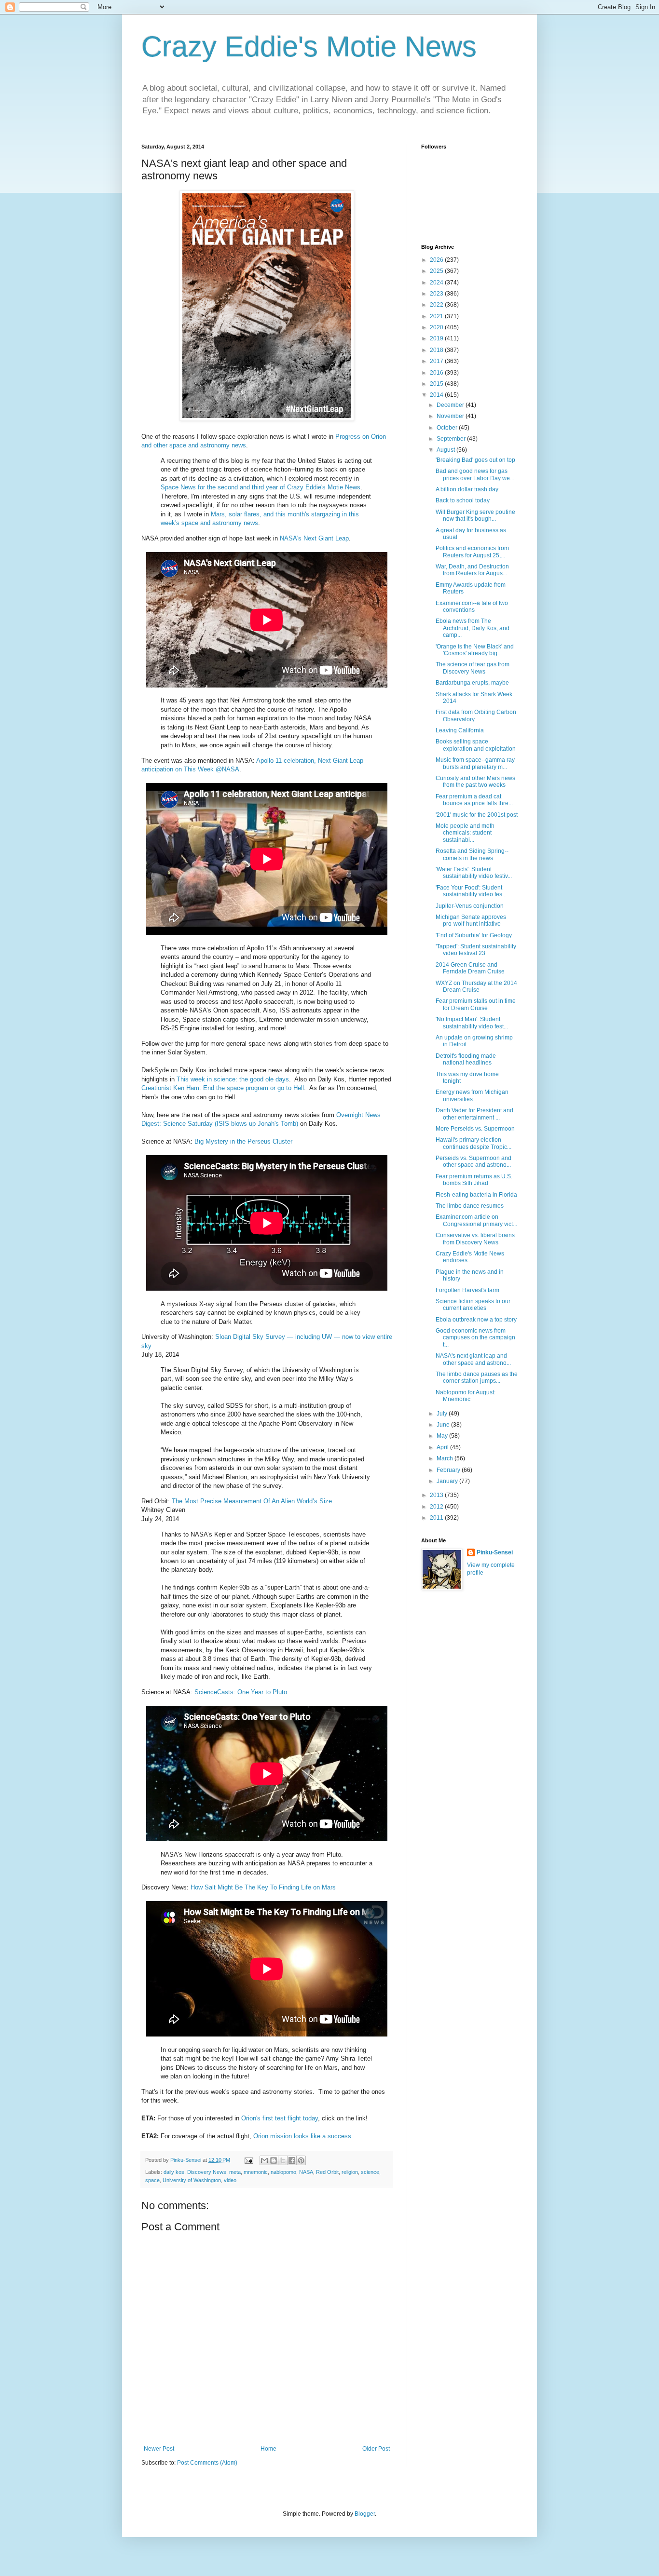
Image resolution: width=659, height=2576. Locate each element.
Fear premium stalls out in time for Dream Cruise (476, 1004)
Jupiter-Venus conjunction (470, 906)
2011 (437, 1518)
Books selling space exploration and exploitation (476, 745)
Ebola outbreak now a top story (476, 1320)
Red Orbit (327, 2172)
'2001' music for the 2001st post (477, 815)
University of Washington (192, 2180)
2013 (437, 1495)
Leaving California (460, 730)
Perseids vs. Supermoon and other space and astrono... (474, 1161)
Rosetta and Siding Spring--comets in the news (472, 854)
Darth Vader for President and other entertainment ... (474, 1114)
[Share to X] (283, 2160)
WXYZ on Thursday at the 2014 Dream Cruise (476, 986)
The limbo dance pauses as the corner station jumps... (477, 1377)
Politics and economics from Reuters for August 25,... (472, 552)
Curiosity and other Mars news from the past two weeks (475, 782)
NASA (306, 2172)
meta (235, 2172)
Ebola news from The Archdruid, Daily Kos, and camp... (473, 628)
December (451, 405)
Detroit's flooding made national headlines (466, 1059)
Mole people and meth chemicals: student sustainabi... (465, 833)
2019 (437, 338)
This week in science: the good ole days (233, 1079)
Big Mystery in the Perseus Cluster (243, 1141)
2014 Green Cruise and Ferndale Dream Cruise (470, 968)
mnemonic (256, 2172)
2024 (437, 283)
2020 (437, 327)
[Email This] (264, 2160)
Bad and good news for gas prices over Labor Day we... (475, 474)
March (446, 1458)
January (448, 1481)
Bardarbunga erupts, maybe (472, 683)
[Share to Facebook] (292, 2160)
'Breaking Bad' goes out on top (475, 460)
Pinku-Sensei (495, 1552)
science (370, 2172)
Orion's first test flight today (280, 2118)
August (446, 450)
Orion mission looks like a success (302, 2136)
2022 (437, 305)
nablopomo (283, 2172)
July (443, 1414)
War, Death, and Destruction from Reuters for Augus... (472, 570)
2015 (437, 384)
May (443, 1436)
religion (350, 2172)
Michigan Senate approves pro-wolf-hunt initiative (471, 920)
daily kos (174, 2172)
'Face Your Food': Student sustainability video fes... (471, 891)
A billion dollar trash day (467, 489)
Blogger (365, 2514)
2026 (437, 260)
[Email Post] (248, 2160)
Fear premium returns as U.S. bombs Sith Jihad (474, 1180)
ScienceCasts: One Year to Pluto (241, 1692)
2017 (437, 361)
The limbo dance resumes (470, 1206)
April (443, 1447)
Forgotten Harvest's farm (467, 1290)
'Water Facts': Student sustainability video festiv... (474, 873)
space (152, 2180)
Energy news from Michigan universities (472, 1095)
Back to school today (463, 500)
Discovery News (207, 2172)
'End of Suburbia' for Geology (474, 935)
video (230, 2180)
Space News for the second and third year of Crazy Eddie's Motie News (261, 487)
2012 (437, 1507)
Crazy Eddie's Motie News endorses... (470, 1257)
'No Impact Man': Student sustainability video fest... (472, 1023)
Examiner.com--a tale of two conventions (472, 607)
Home (268, 2449)
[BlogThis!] (274, 2160)
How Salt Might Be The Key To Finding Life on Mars (263, 1887)
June (444, 1425)
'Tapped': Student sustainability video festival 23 (476, 950)
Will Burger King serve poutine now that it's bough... (475, 515)
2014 (437, 395)
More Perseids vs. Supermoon (475, 1129)
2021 (437, 316)
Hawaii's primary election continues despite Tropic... (474, 1143)
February (449, 1470)
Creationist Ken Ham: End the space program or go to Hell (223, 1088)
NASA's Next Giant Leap (314, 538)
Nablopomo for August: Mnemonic (466, 1396)
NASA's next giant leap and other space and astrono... (473, 1359)
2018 (437, 350)
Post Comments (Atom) (207, 2463)
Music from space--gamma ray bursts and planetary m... (475, 763)
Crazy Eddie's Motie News (309, 47)
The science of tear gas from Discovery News (473, 668)
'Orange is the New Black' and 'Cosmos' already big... (475, 650)
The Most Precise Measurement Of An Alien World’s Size (252, 1501)
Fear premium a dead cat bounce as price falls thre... (474, 800)
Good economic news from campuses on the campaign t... (475, 1338)
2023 (437, 294)
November (451, 416)
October (448, 428)
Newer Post (159, 2449)
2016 (437, 373)
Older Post (376, 2449)
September (452, 439)
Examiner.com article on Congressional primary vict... (476, 1220)
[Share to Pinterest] (301, 2160)
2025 (437, 271)
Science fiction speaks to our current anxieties (473, 1305)
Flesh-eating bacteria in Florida (476, 1195)
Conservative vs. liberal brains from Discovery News (475, 1239)
